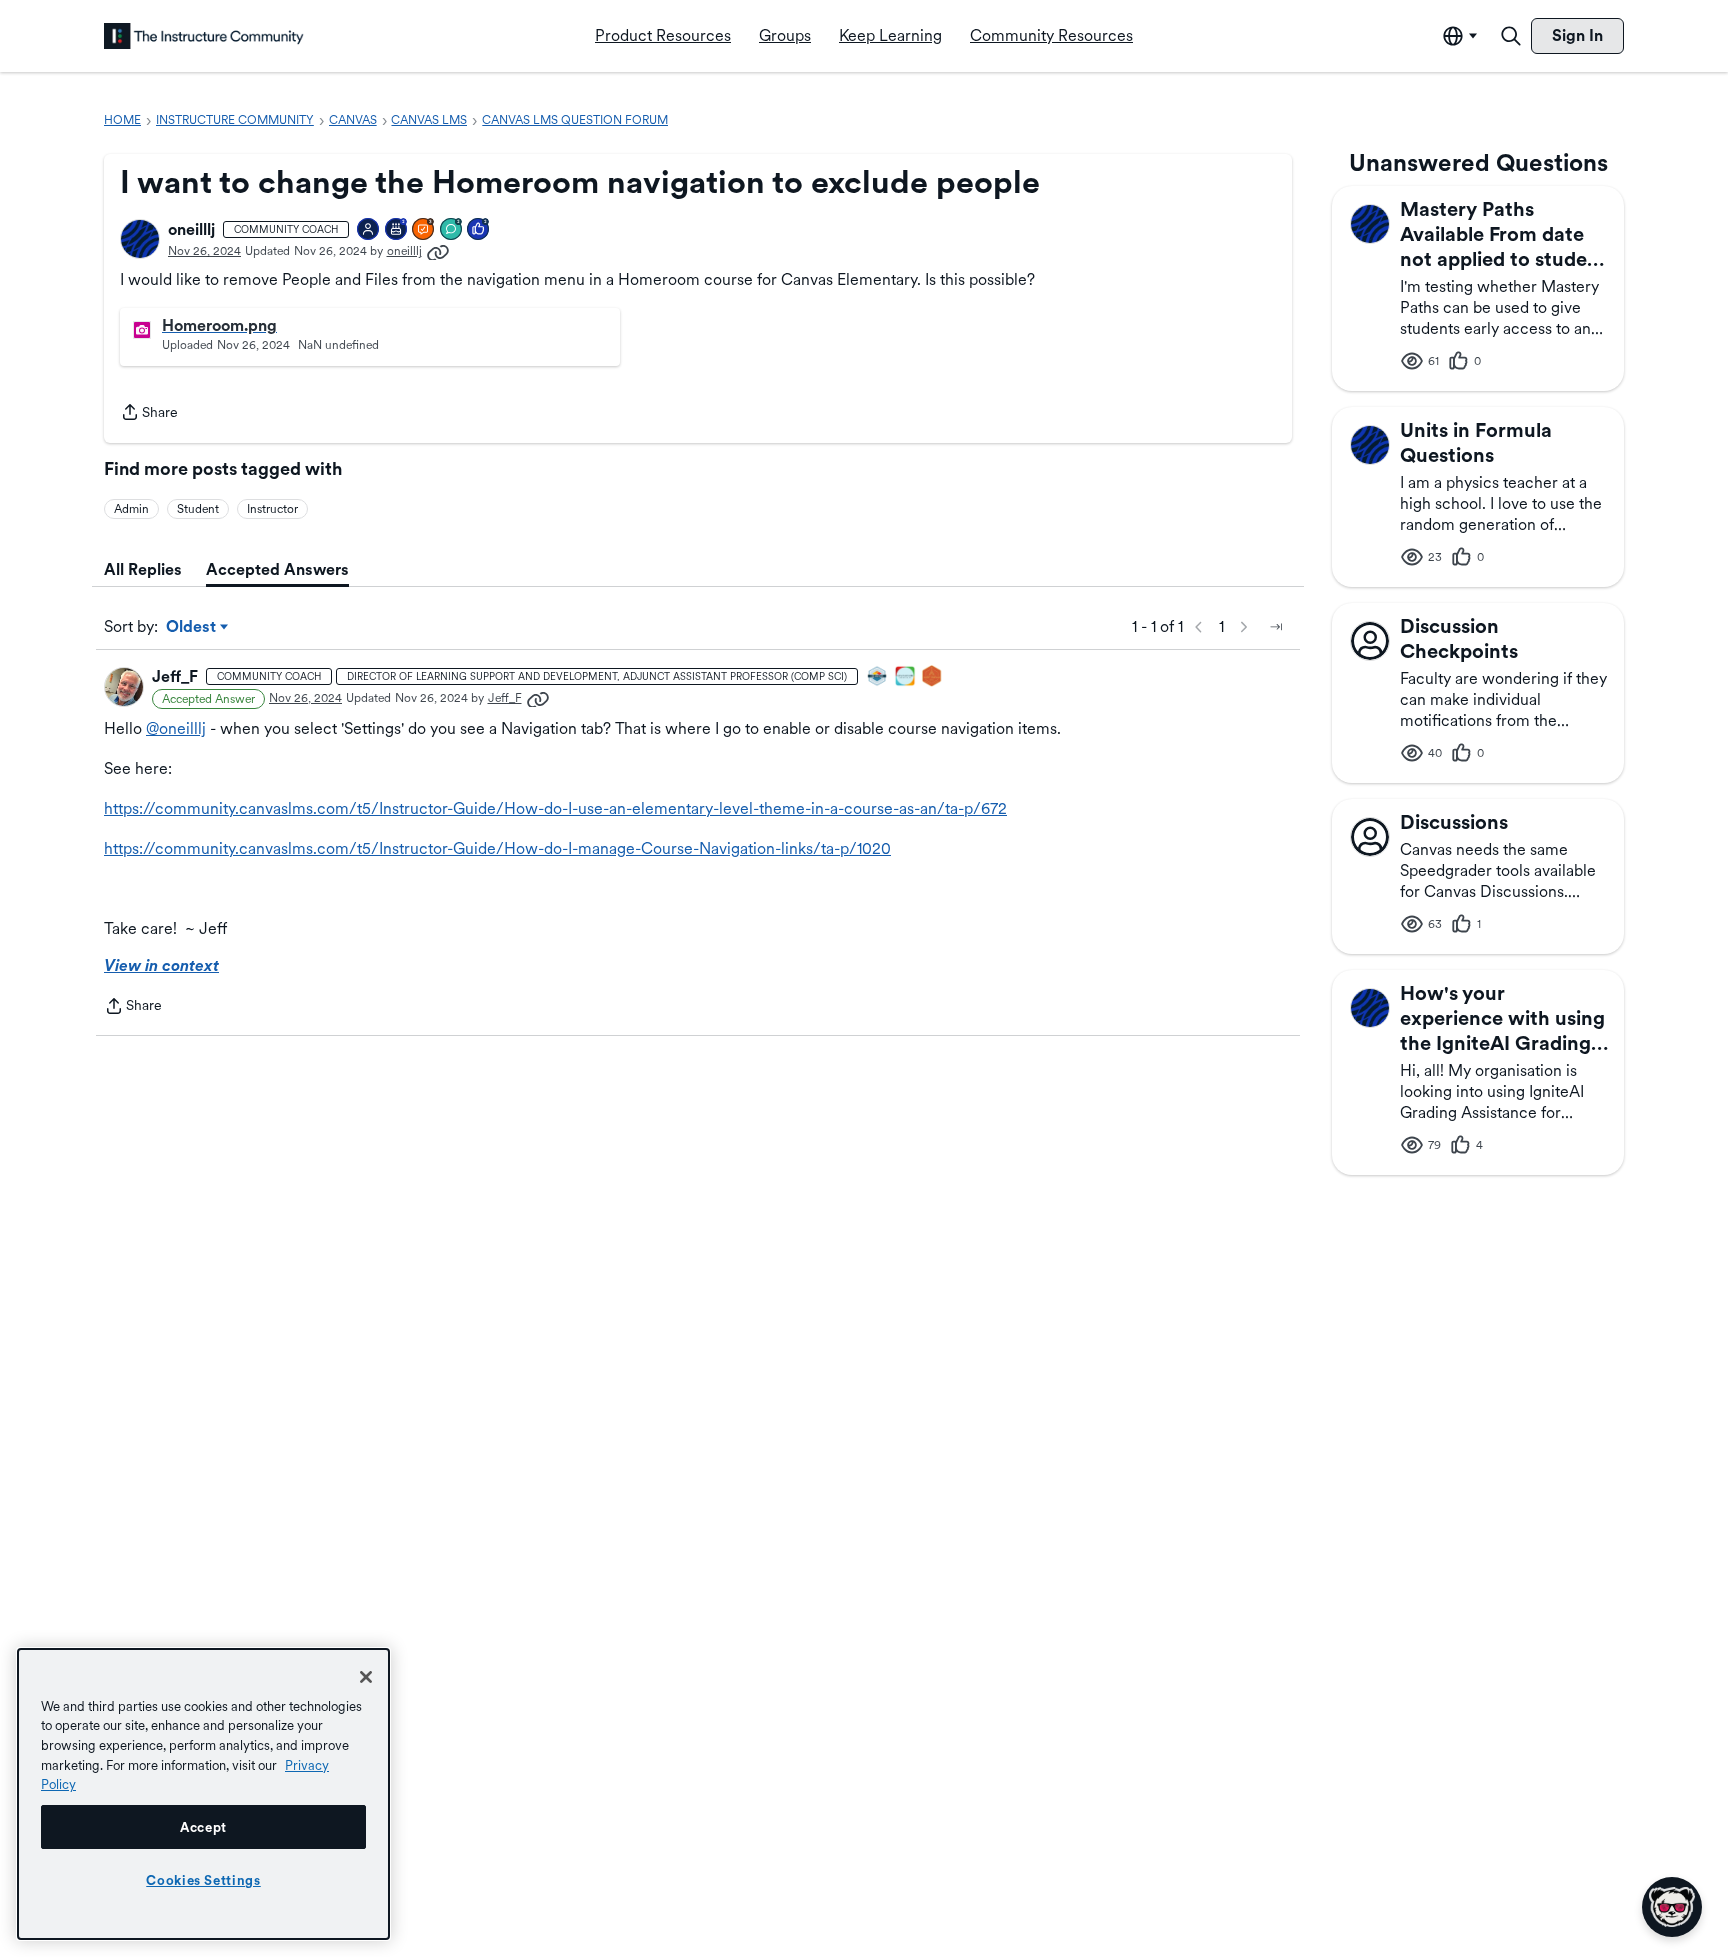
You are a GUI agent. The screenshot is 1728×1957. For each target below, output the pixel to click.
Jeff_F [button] (175, 676)
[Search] (1511, 36)
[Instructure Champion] (878, 677)
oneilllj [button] (191, 229)
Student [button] (198, 509)
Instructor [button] (272, 509)
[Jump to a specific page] (1276, 627)
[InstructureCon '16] (933, 677)
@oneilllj (176, 728)
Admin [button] (131, 509)
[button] (140, 239)
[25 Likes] (479, 230)
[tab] (143, 570)
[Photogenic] (369, 230)
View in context (161, 965)
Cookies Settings (203, 1880)
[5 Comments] (452, 230)
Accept (203, 1827)
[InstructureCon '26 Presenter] (906, 677)
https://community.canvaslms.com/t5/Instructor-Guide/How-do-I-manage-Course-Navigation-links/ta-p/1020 (497, 848)
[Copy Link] (438, 251)
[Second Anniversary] (397, 230)
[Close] (366, 1677)
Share (149, 414)
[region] (203, 1794)
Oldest (192, 628)
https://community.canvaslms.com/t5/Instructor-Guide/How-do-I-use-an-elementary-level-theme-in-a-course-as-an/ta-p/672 (555, 808)
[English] (204, 36)
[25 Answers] (424, 230)
